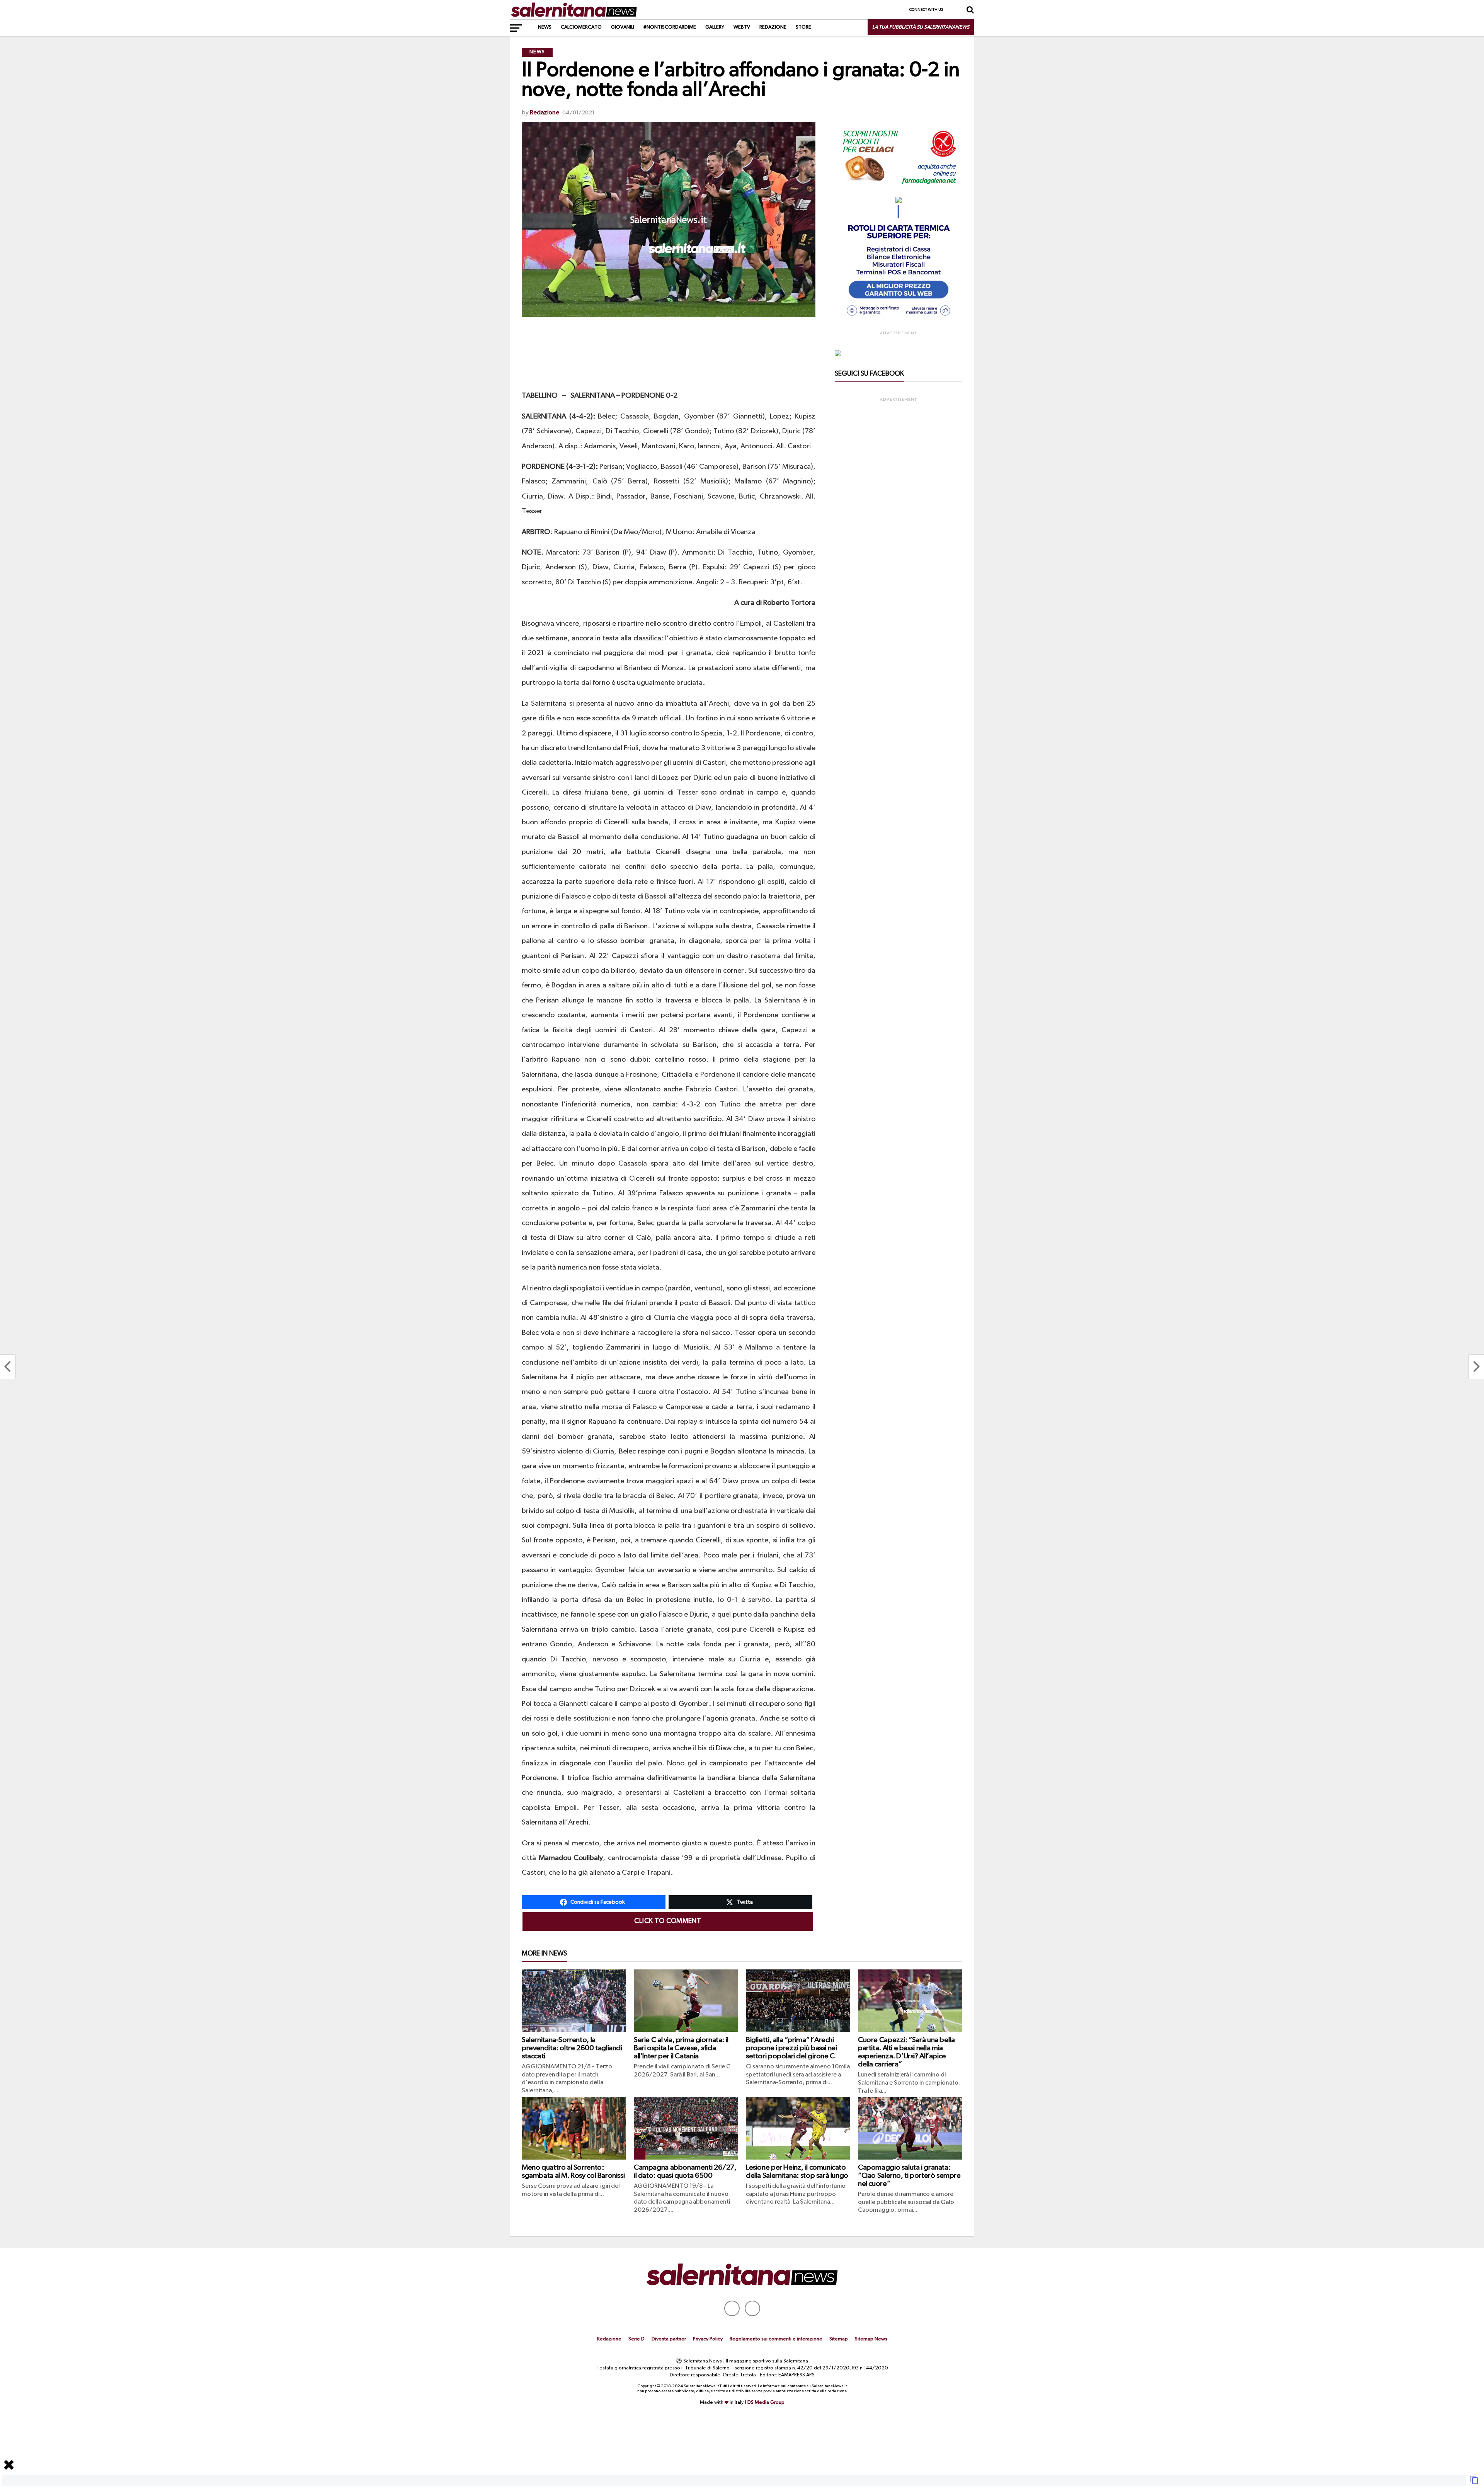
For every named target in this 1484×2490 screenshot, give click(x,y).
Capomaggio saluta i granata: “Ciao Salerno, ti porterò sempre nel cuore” (909, 2176)
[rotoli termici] (899, 319)
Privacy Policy (708, 2339)
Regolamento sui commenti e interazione (776, 2339)
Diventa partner (669, 2339)
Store (803, 27)
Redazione (773, 27)
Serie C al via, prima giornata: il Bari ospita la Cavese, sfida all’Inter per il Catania (681, 2048)
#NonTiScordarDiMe (670, 27)
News (545, 27)
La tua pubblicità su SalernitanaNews (921, 27)
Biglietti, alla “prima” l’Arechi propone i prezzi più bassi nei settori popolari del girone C (791, 2048)
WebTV (742, 27)
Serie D (636, 2339)
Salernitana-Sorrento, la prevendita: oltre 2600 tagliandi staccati (572, 2048)
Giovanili (623, 27)
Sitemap (839, 2339)
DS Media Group (766, 2402)
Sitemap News (871, 2339)
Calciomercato (581, 27)
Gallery (715, 27)
